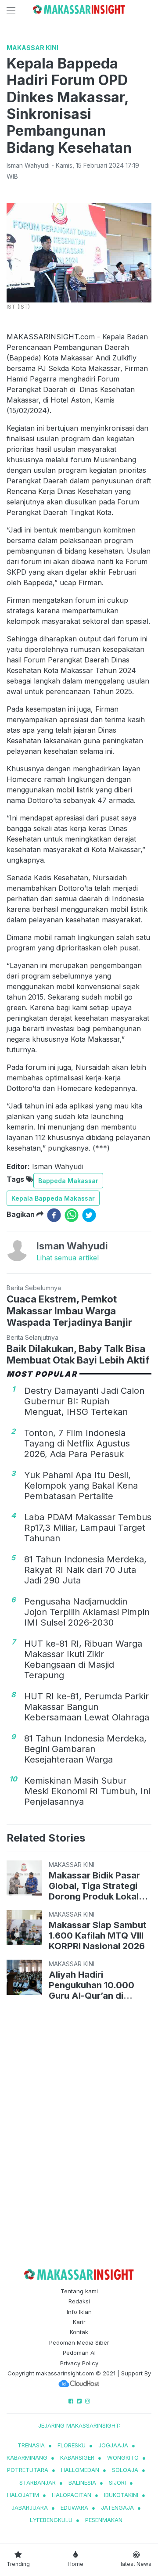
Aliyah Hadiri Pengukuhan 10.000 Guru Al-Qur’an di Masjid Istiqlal (92, 1985)
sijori (117, 2482)
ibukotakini (121, 2495)
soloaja (125, 2470)
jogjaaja (113, 2445)
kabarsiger (77, 2457)
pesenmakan (104, 2520)
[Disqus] (79, 2130)
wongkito (123, 2457)
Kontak (79, 2332)
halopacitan (72, 2495)
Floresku (72, 2445)
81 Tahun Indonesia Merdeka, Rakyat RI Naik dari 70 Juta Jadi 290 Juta (85, 1570)
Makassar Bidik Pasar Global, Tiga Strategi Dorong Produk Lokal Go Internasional (94, 1886)
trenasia (31, 2445)
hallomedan (80, 2470)
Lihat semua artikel (68, 1258)
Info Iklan (79, 2312)
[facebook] (54, 1215)
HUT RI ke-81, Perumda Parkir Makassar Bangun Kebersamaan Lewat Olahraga (87, 1707)
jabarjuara (30, 2508)
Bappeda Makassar (68, 1181)
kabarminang (27, 2457)
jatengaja (117, 2508)
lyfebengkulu (51, 2520)
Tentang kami (79, 2291)
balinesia (82, 2482)
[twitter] (89, 1215)
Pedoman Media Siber (79, 2342)
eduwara (74, 2508)
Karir (79, 2322)
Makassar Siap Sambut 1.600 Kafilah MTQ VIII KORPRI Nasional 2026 (98, 1936)
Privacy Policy (79, 2363)
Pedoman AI (79, 2353)
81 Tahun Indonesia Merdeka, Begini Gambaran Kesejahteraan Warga (85, 1749)
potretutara (28, 2470)
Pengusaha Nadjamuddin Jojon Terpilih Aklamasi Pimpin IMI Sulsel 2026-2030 (87, 1612)
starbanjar (38, 2482)
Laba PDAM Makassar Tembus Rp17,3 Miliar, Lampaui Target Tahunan (88, 1528)
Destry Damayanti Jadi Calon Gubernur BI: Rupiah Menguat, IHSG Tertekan (84, 1401)
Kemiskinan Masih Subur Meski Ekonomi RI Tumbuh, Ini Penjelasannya (87, 1791)
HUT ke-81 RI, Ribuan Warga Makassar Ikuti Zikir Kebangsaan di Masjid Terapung (83, 1659)
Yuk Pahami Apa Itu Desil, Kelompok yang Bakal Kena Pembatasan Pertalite (81, 1486)
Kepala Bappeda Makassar (53, 1198)
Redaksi (79, 2301)
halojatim (23, 2495)
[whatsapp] (72, 1215)
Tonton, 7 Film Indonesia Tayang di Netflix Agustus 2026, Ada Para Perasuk (77, 1443)
